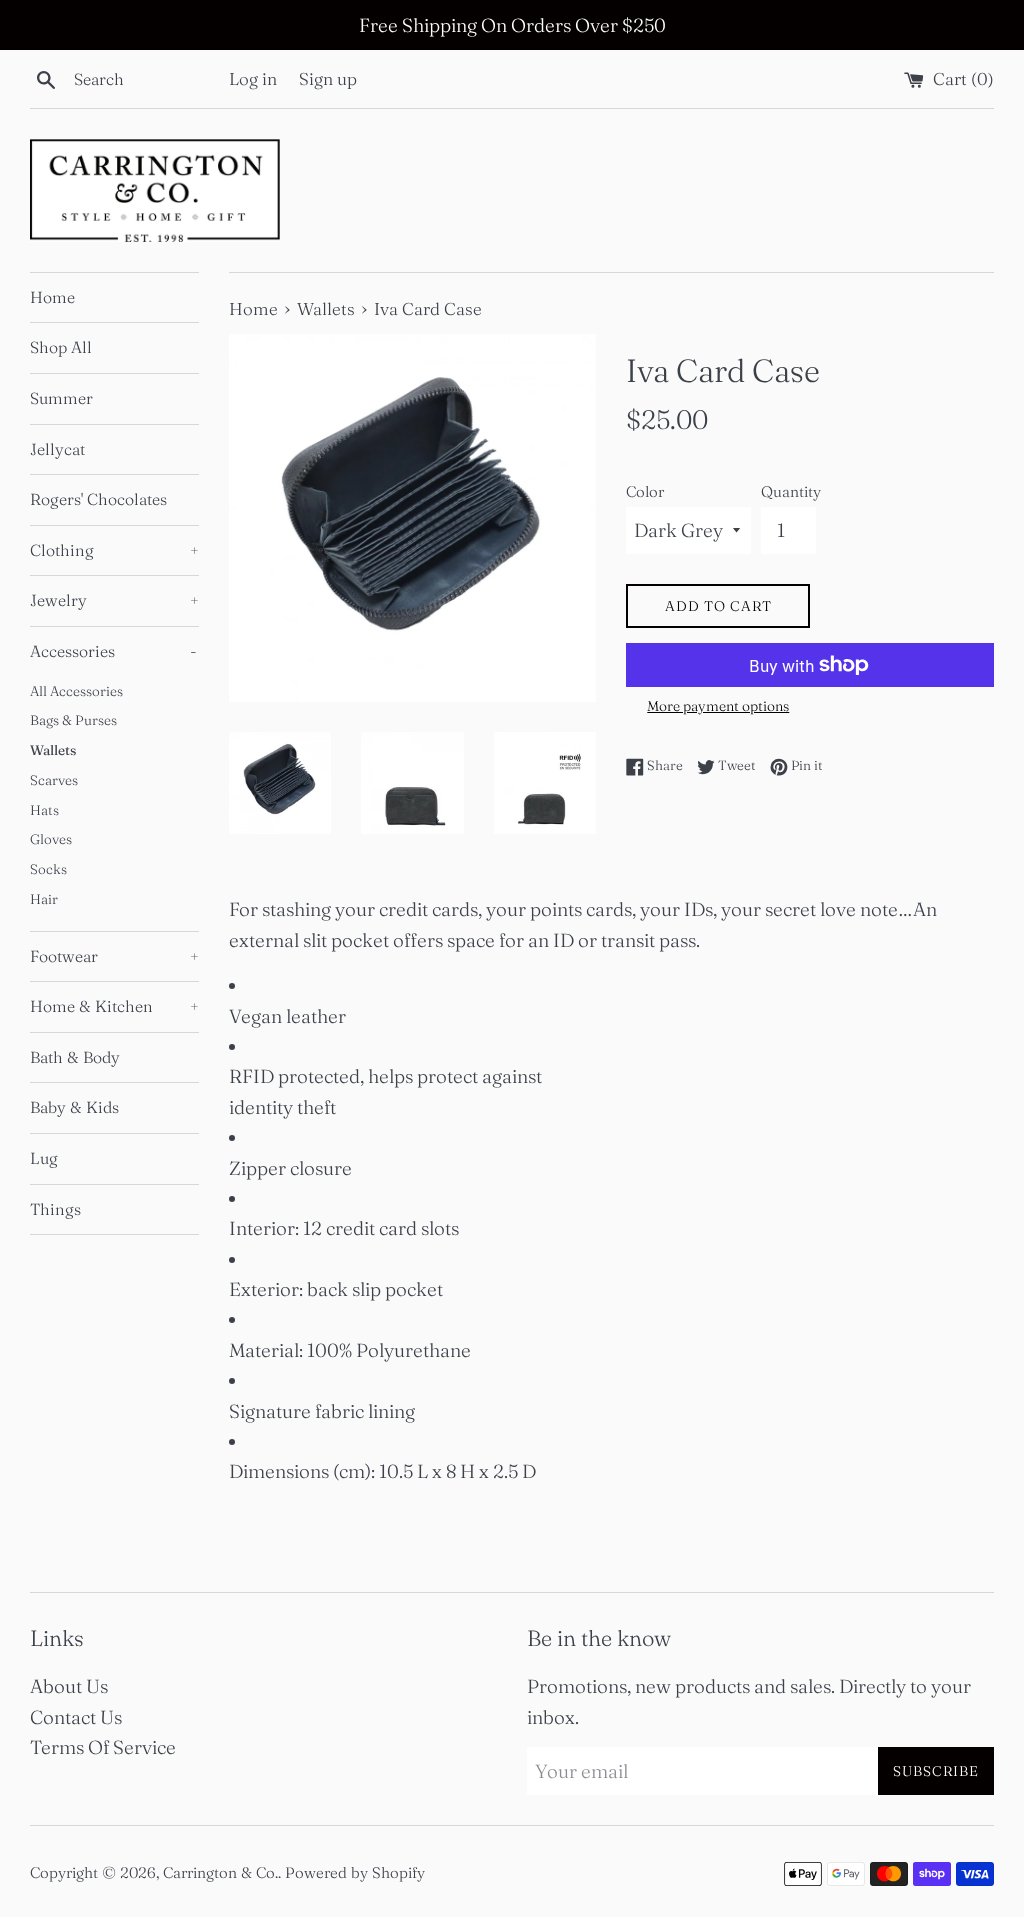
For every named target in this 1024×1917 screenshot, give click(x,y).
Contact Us (76, 1717)
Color (645, 491)
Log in (253, 78)
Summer (61, 398)
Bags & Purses (73, 720)
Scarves (54, 780)
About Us (69, 1686)
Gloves (51, 839)
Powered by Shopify (355, 1872)
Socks (48, 869)
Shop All (61, 347)
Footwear (114, 956)
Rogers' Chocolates (98, 499)
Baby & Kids (74, 1107)
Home (52, 297)
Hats (44, 810)
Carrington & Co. (220, 1872)
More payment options (718, 706)
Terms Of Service (103, 1747)
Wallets (53, 750)
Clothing (114, 550)
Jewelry (114, 600)
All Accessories (76, 691)
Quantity (791, 491)
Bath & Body (75, 1057)
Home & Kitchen (114, 1006)
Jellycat (57, 449)
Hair (44, 899)
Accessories (113, 651)
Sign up (328, 78)
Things (55, 1209)
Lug (44, 1158)
